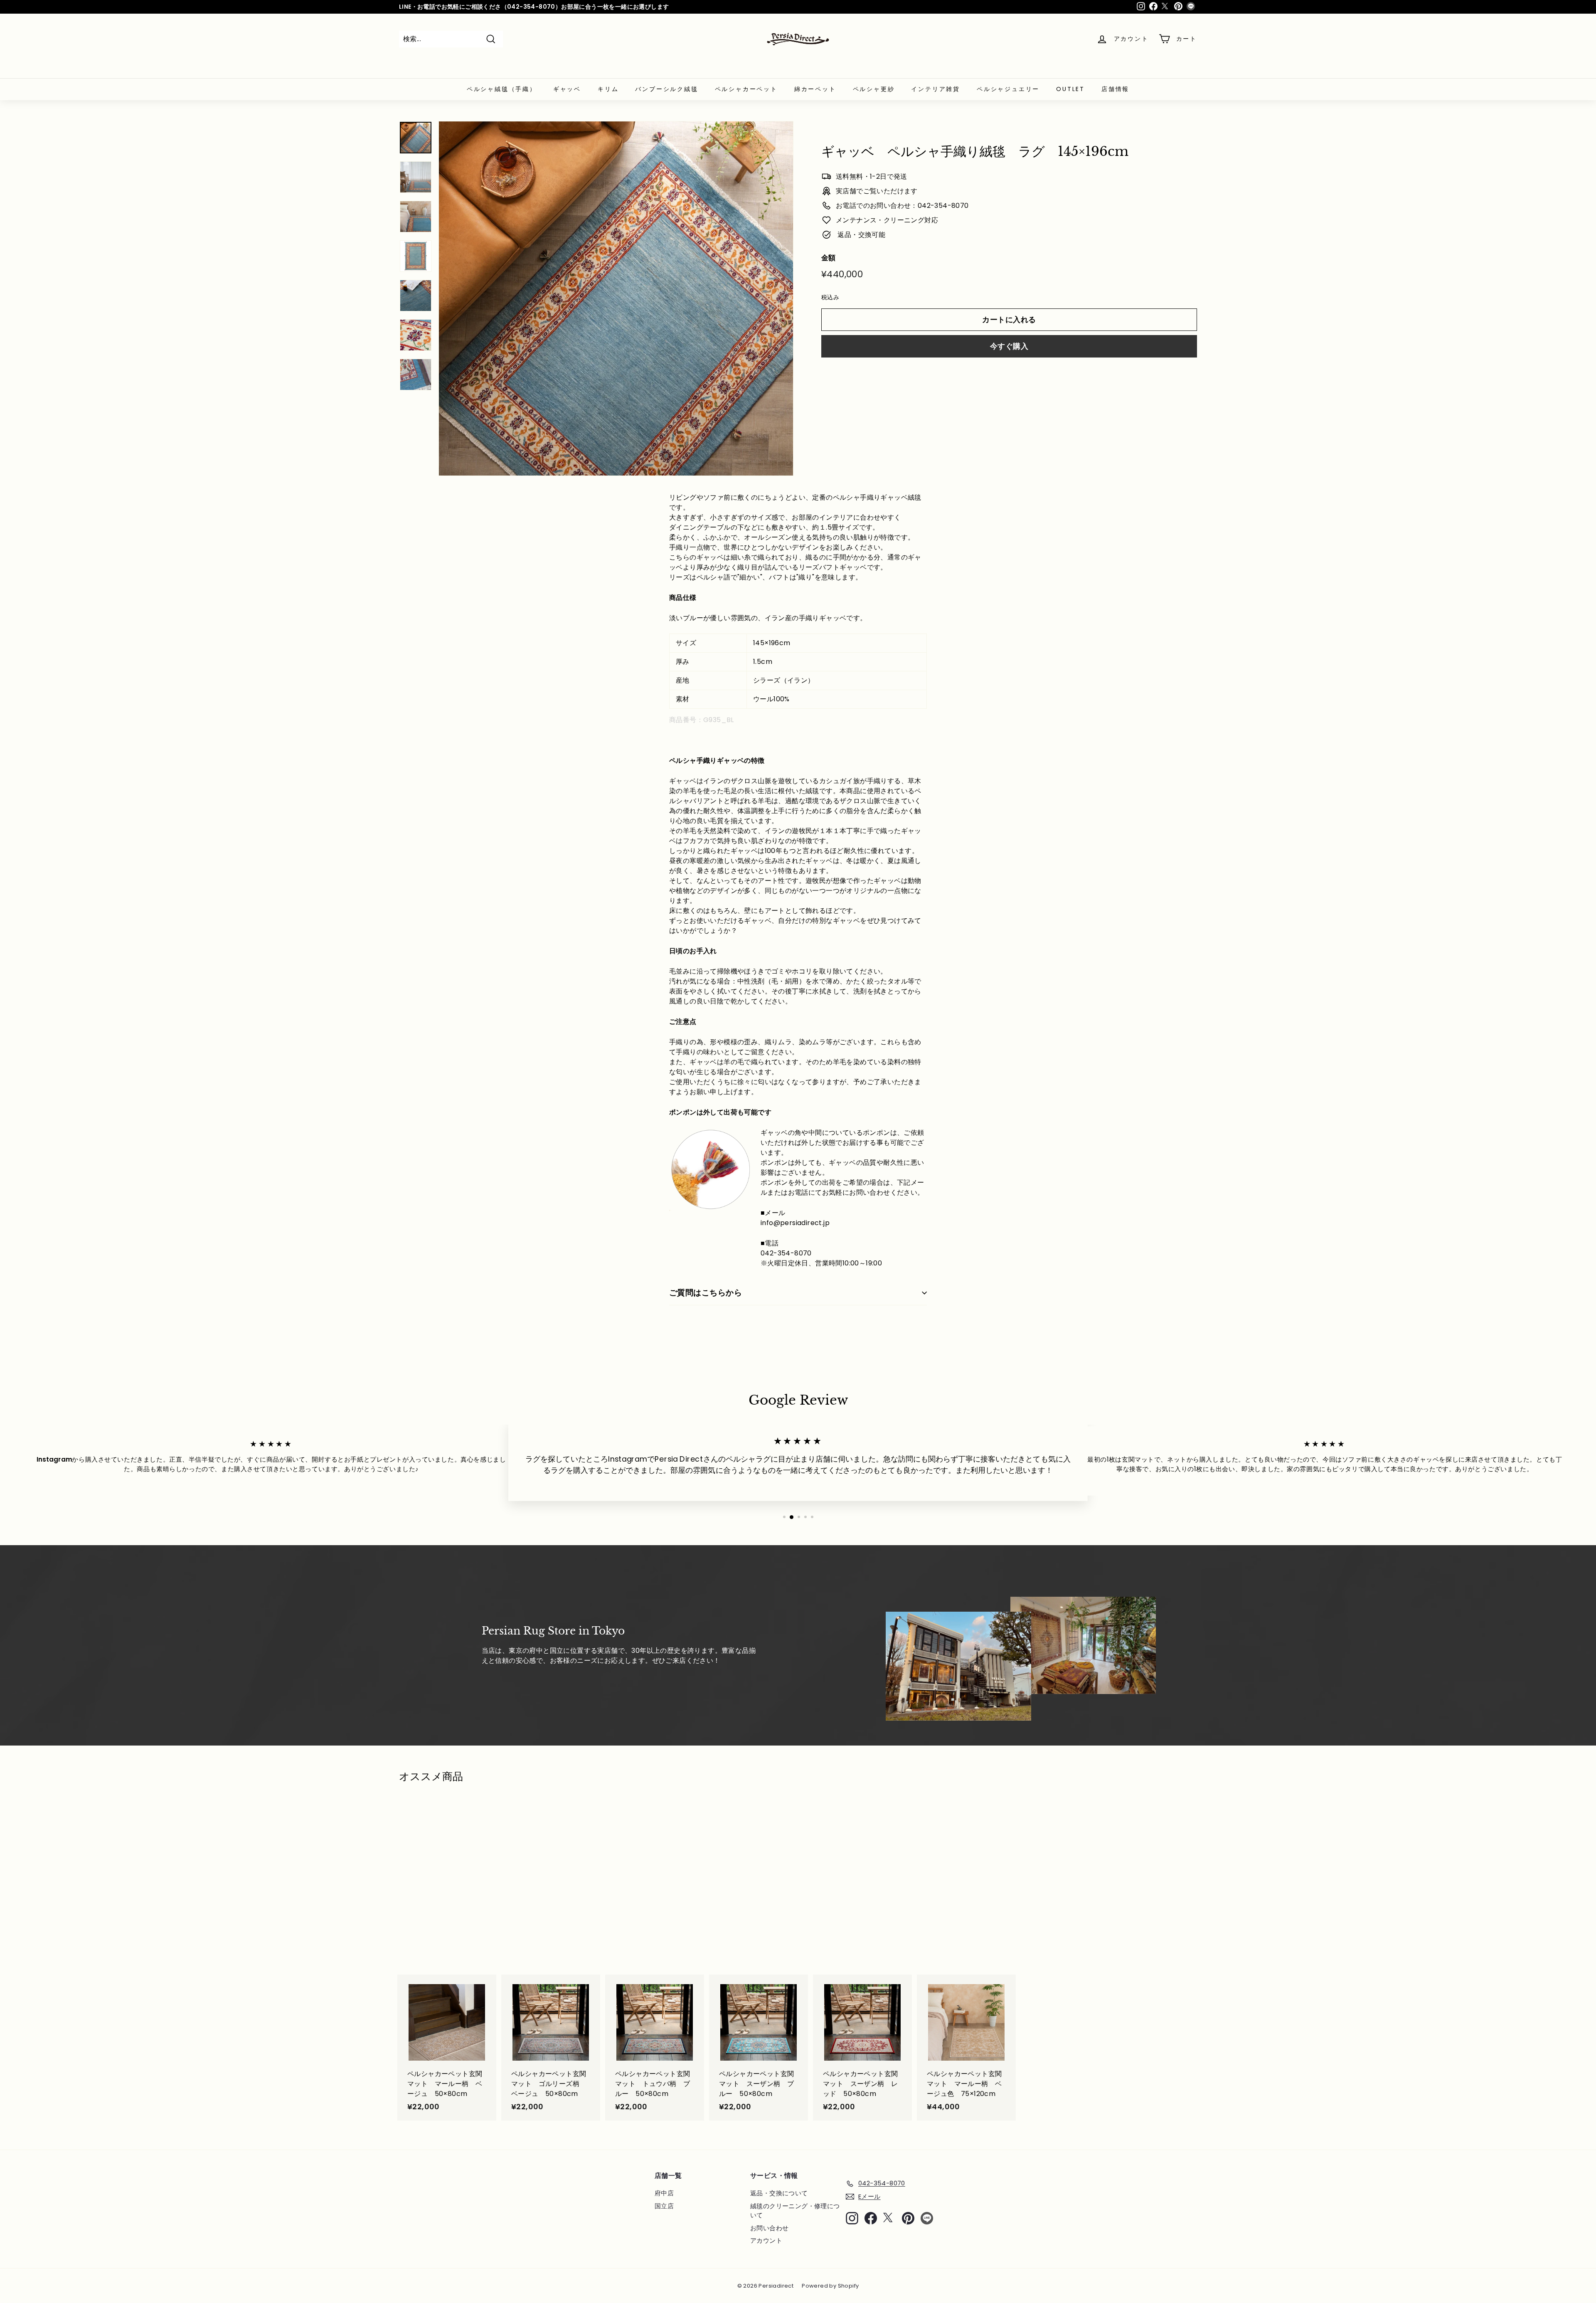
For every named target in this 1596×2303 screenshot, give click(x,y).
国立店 (664, 2206)
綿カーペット (815, 89)
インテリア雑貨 (936, 89)
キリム (608, 89)
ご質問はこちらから (706, 1293)
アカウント (766, 2240)
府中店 (664, 2193)
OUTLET (1070, 89)
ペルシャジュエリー (1008, 89)
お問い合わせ (769, 2228)
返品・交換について (779, 2193)
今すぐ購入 (1009, 346)
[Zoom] (616, 298)
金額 (829, 257)
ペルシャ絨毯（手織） (502, 89)
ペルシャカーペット (746, 89)
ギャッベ (567, 89)
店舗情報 (1115, 89)
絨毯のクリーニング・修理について (795, 2211)
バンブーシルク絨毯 (666, 89)
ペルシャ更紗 (874, 89)
